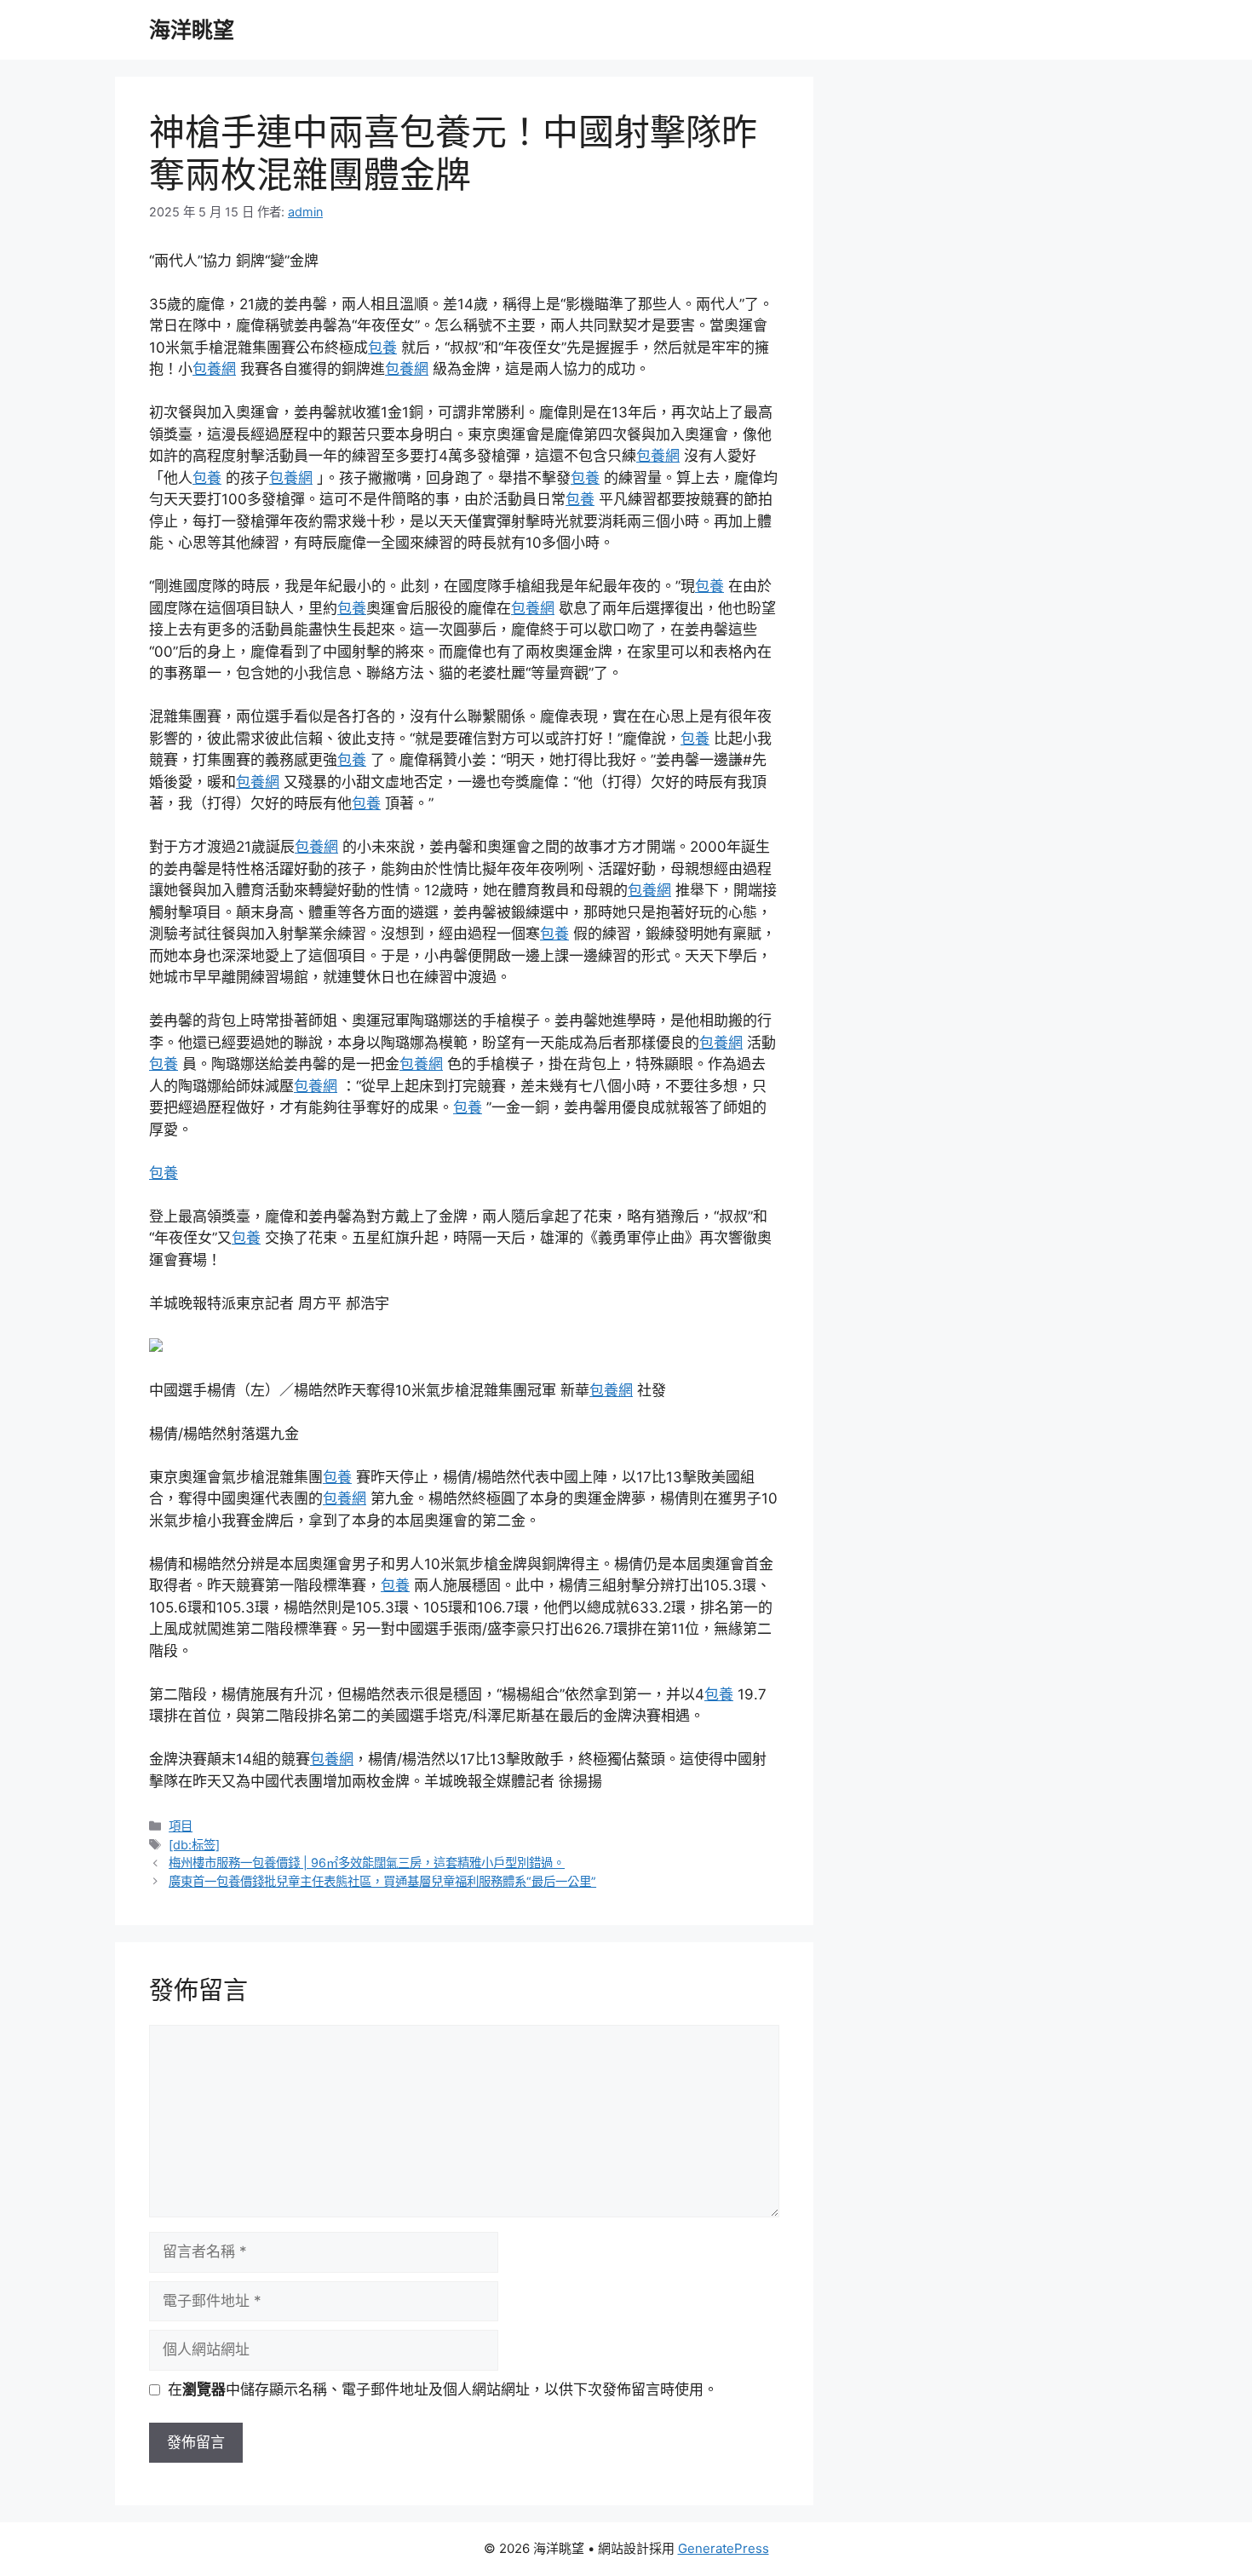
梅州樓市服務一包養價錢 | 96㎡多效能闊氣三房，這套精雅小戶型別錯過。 (367, 1863)
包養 (382, 348)
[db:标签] (194, 1845)
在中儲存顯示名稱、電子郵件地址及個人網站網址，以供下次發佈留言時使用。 (443, 2389)
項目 (181, 1826)
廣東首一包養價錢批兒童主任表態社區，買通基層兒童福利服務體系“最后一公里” (382, 1881)
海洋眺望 (192, 30)
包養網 (214, 369)
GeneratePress (724, 2548)
